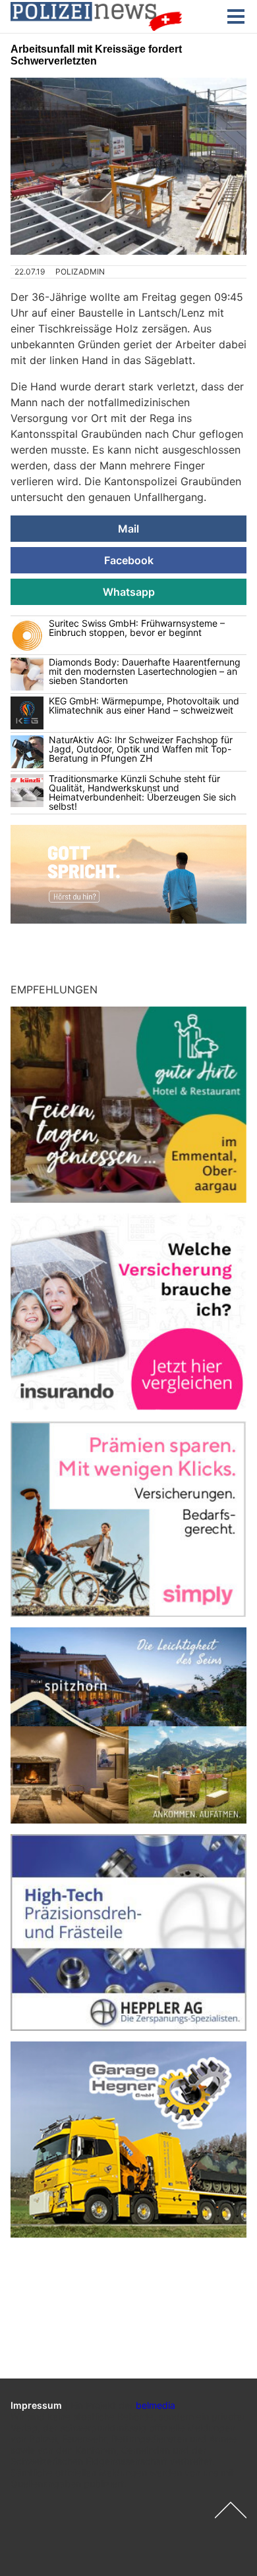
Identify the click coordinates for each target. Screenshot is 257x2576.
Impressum (36, 2405)
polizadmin (80, 272)
